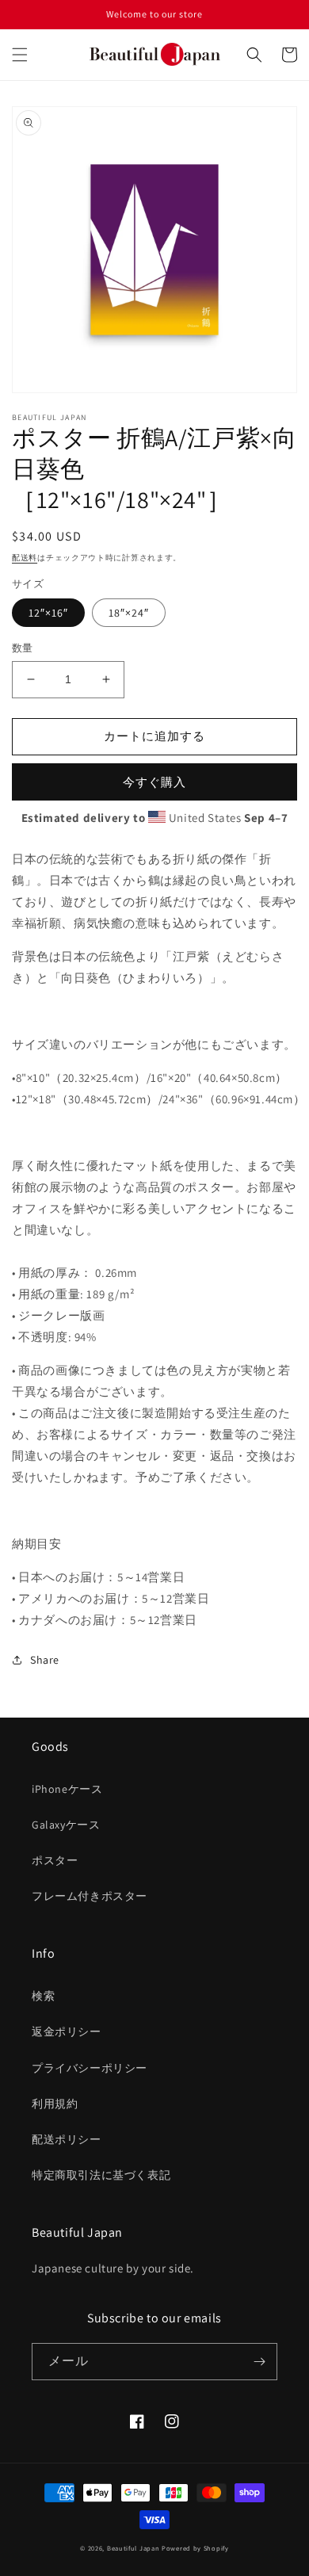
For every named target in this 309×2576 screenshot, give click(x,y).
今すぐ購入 (154, 782)
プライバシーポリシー (90, 2068)
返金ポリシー (67, 2031)
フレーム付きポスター (90, 1896)
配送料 (25, 558)
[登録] (259, 2362)
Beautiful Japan (134, 2548)
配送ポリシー (67, 2139)
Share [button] (45, 1660)
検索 (43, 1996)
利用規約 (55, 2104)
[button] (20, 55)
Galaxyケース (66, 1825)
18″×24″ (129, 613)
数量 (23, 648)
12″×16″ (48, 613)
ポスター (55, 1860)
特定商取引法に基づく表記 (101, 2175)
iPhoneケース (67, 1789)
